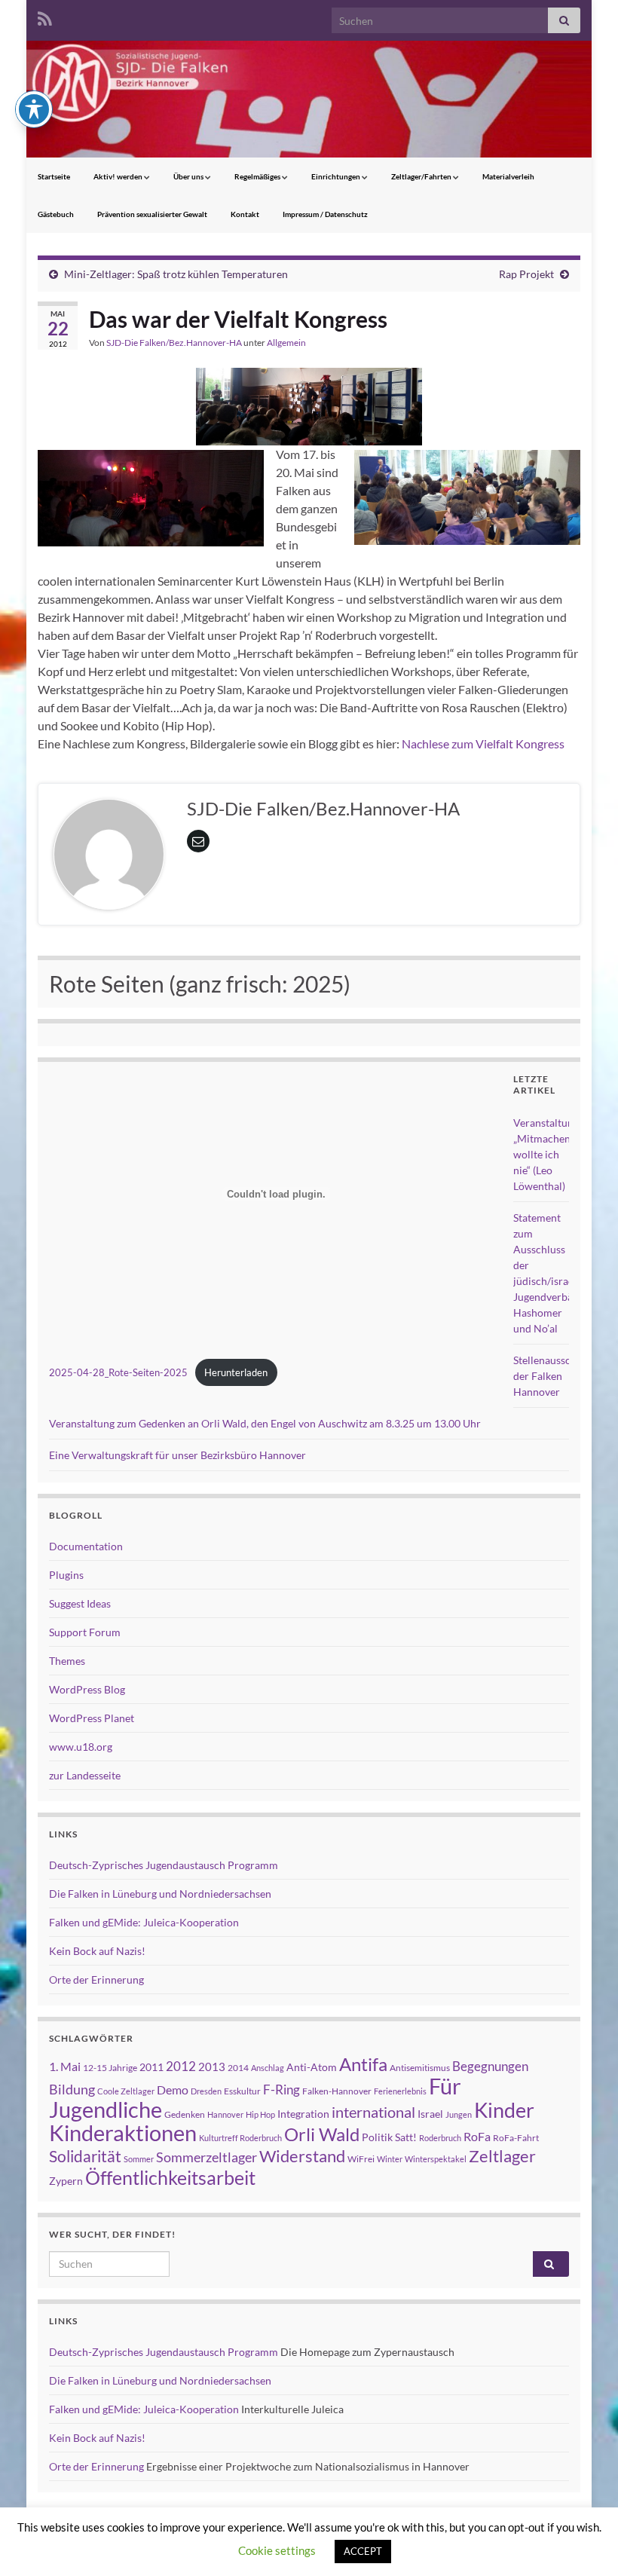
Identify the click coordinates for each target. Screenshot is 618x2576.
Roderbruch (440, 2138)
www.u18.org (81, 1747)
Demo (173, 2090)
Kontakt (245, 214)
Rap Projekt (526, 274)
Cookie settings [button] (277, 2550)
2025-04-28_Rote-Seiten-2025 (118, 1372)
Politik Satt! (389, 2137)
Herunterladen (236, 1372)
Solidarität (85, 2156)
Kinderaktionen (123, 2132)
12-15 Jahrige (110, 2068)
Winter (390, 2159)
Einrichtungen (337, 176)
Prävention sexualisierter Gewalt (152, 214)
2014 (238, 2068)
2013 (212, 2067)
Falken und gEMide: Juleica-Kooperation (144, 1922)
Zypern (66, 2181)
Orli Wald (322, 2134)
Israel (430, 2114)
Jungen (459, 2114)
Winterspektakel (436, 2159)
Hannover (225, 2114)
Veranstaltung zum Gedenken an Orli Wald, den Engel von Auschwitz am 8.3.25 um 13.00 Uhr (265, 1423)
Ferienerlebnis (400, 2091)
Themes (67, 1661)
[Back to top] (584, 2542)
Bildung (72, 2090)
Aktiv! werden (119, 176)
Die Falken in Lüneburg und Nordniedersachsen (160, 1894)
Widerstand (302, 2156)
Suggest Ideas (80, 1603)
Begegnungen (490, 2066)
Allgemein (286, 343)
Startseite (54, 176)
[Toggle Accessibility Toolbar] (34, 109)
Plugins (66, 1575)
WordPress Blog (87, 1689)
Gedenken (185, 2114)
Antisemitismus (420, 2068)
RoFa (477, 2136)
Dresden (206, 2091)
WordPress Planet (92, 1718)
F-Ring (281, 2090)
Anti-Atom (312, 2067)
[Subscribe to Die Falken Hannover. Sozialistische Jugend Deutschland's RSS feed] (45, 16)
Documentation (86, 1546)
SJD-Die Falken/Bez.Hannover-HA (174, 343)
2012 (181, 2066)
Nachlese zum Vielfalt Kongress (483, 743)
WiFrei (361, 2159)
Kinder (504, 2110)
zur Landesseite (85, 1775)
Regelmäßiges (258, 176)
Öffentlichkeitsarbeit (170, 2177)
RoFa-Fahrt (516, 2138)
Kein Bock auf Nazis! (97, 1951)
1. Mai (65, 2066)
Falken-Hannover (337, 2091)
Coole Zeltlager (126, 2091)
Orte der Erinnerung (96, 1979)
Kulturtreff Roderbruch (240, 2138)
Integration (303, 2114)
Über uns (189, 176)
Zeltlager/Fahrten (422, 176)
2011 (151, 2067)
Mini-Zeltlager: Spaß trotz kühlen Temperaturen (176, 274)
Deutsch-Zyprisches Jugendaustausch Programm (164, 1865)
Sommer (139, 2159)
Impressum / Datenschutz (325, 214)
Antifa (363, 2064)
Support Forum (85, 1632)
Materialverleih (508, 176)
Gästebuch (56, 214)
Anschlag (268, 2068)
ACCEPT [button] (363, 2551)
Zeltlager (502, 2156)
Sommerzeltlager (207, 2157)
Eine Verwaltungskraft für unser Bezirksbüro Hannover (177, 1455)
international (373, 2112)
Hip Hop (260, 2114)
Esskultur (242, 2091)
